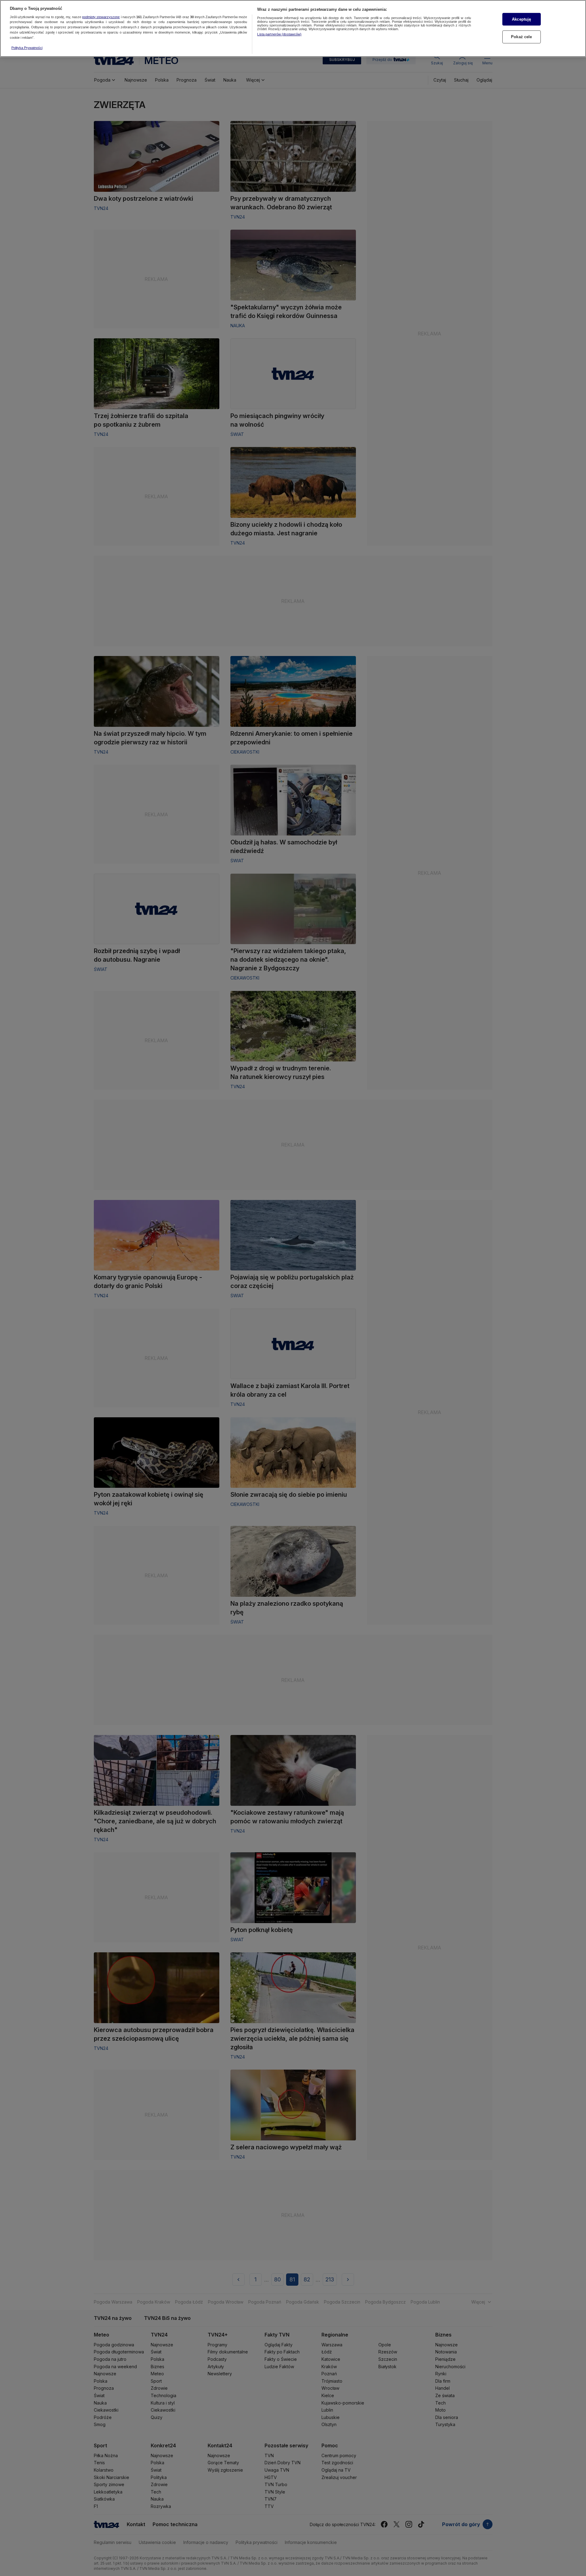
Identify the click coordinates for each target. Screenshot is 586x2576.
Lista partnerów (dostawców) (279, 34)
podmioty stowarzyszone (101, 17)
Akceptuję (521, 19)
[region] (293, 28)
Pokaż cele (521, 37)
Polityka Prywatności (27, 48)
